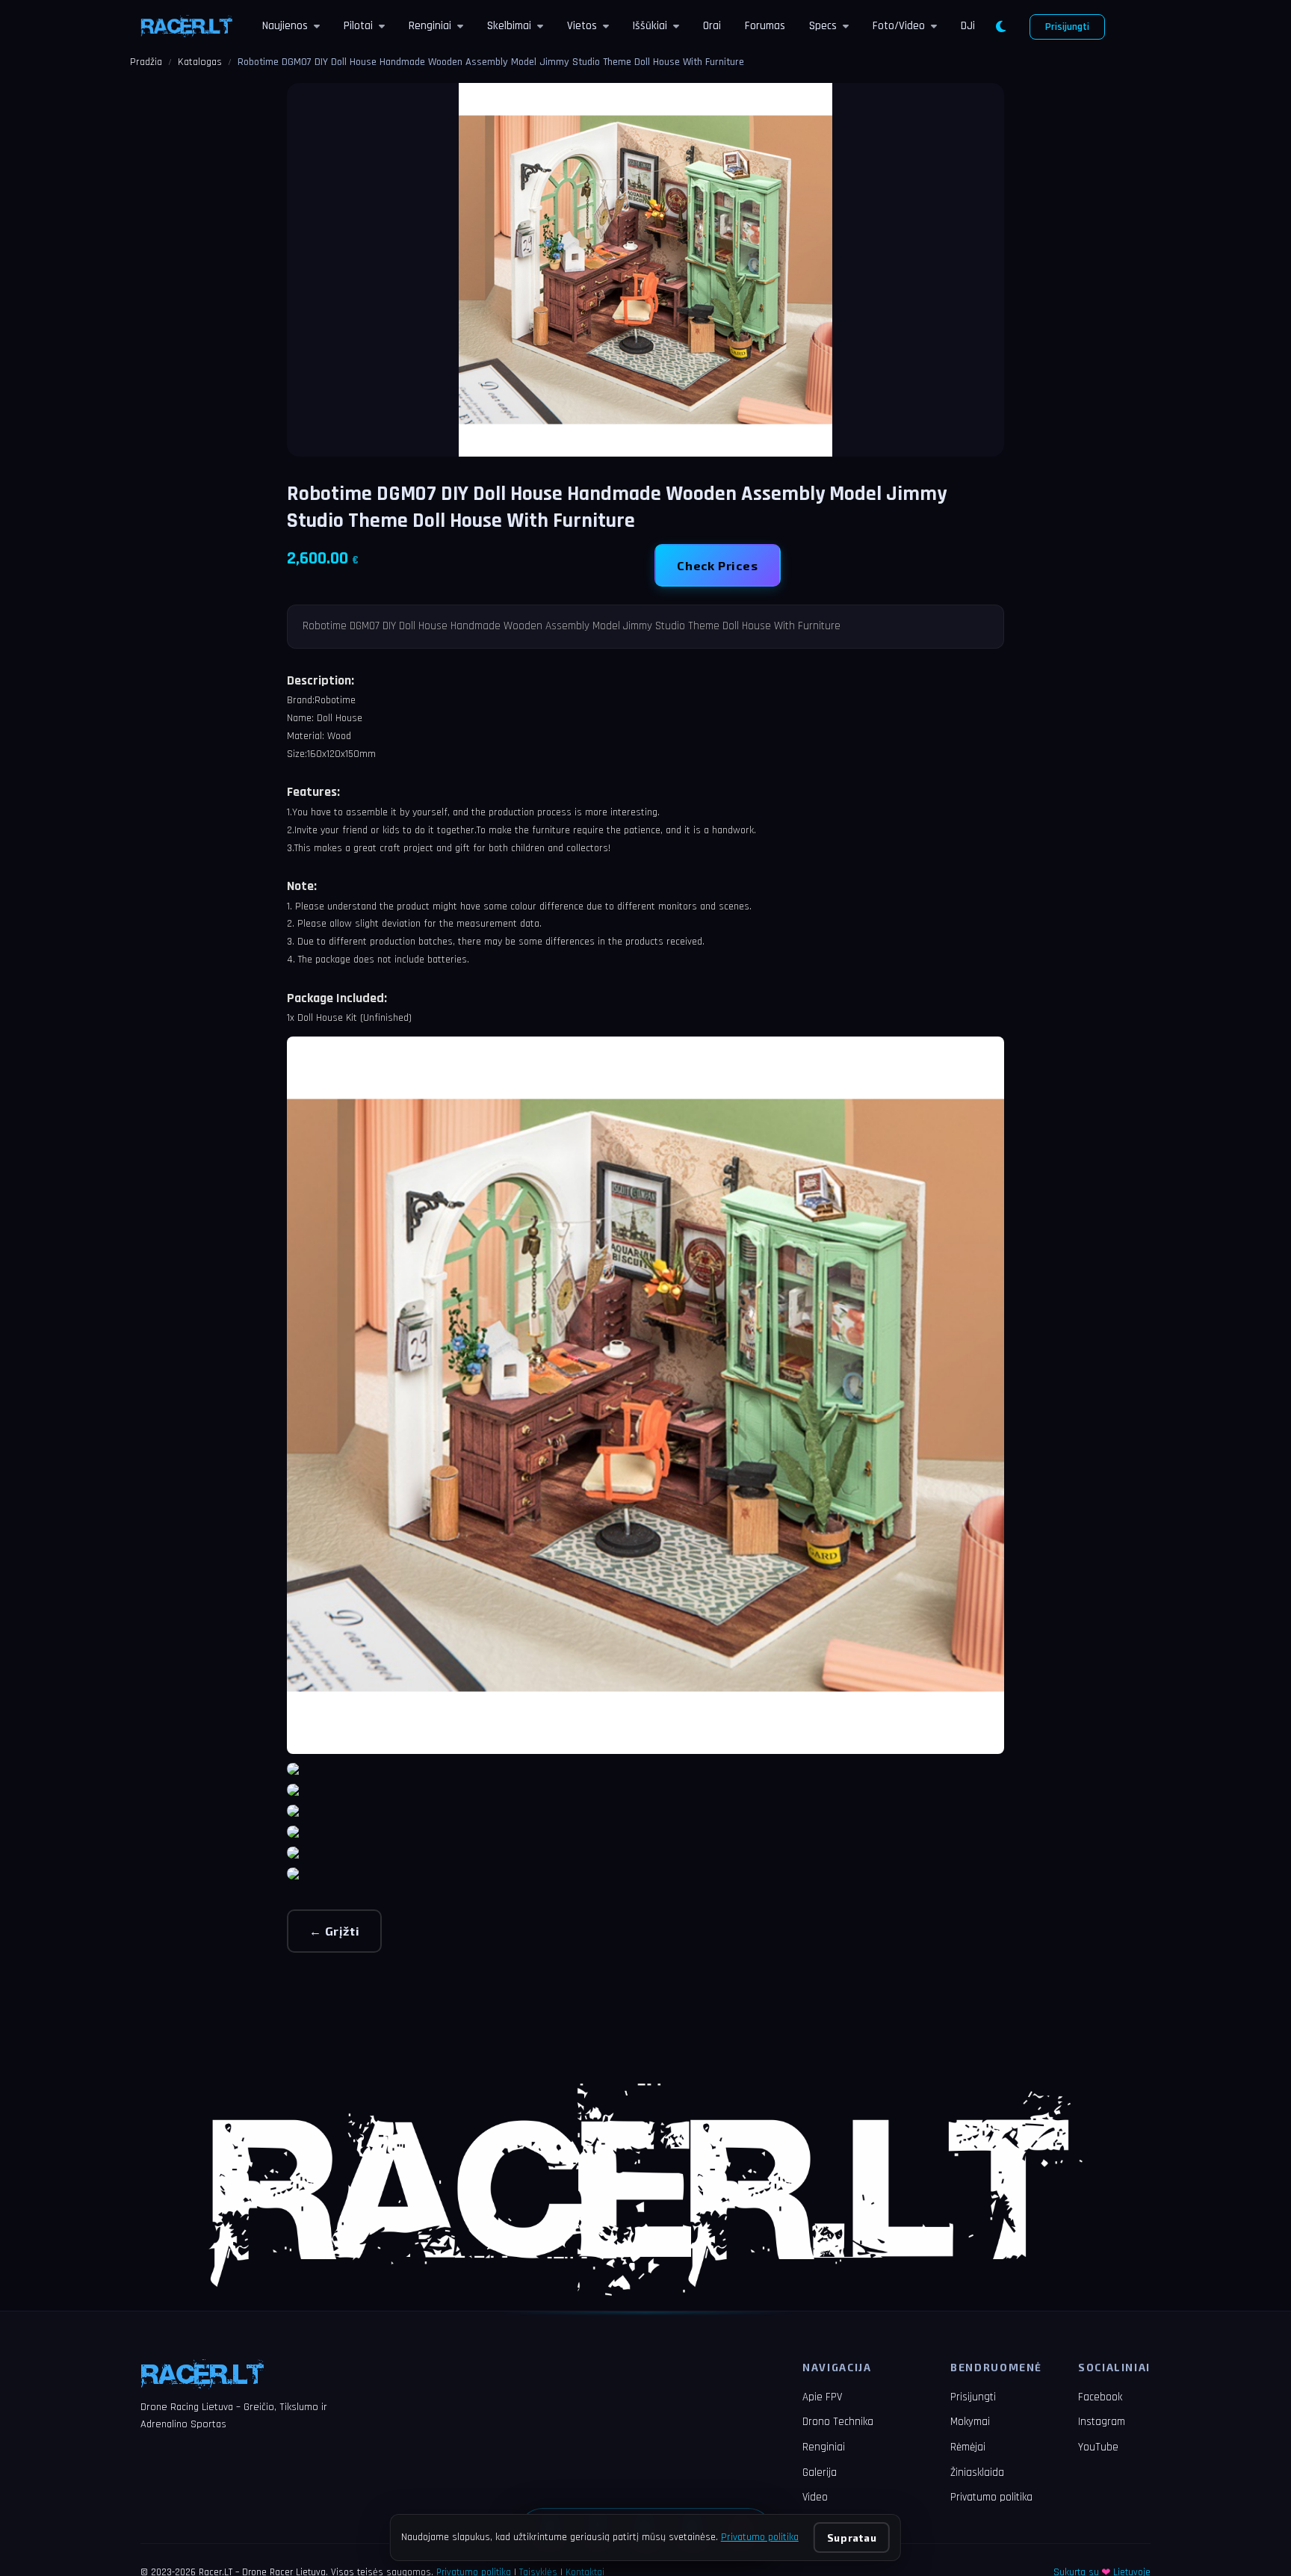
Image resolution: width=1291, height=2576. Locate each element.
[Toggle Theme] (1001, 27)
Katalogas (200, 62)
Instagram (1102, 2422)
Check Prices (718, 565)
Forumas (765, 26)
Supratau (852, 2538)
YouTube (1098, 2447)
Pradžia (146, 62)
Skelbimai (509, 26)
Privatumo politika (991, 2497)
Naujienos (285, 26)
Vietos (582, 26)
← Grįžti (334, 1931)
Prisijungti (1067, 27)
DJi (968, 26)
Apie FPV (822, 2397)
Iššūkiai (650, 26)
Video (815, 2497)
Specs (823, 26)
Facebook (1100, 2397)
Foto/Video (899, 26)
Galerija (820, 2472)
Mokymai (970, 2422)
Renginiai (430, 26)
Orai (712, 26)
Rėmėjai (968, 2447)
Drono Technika (838, 2422)
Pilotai (358, 26)
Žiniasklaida (977, 2472)
